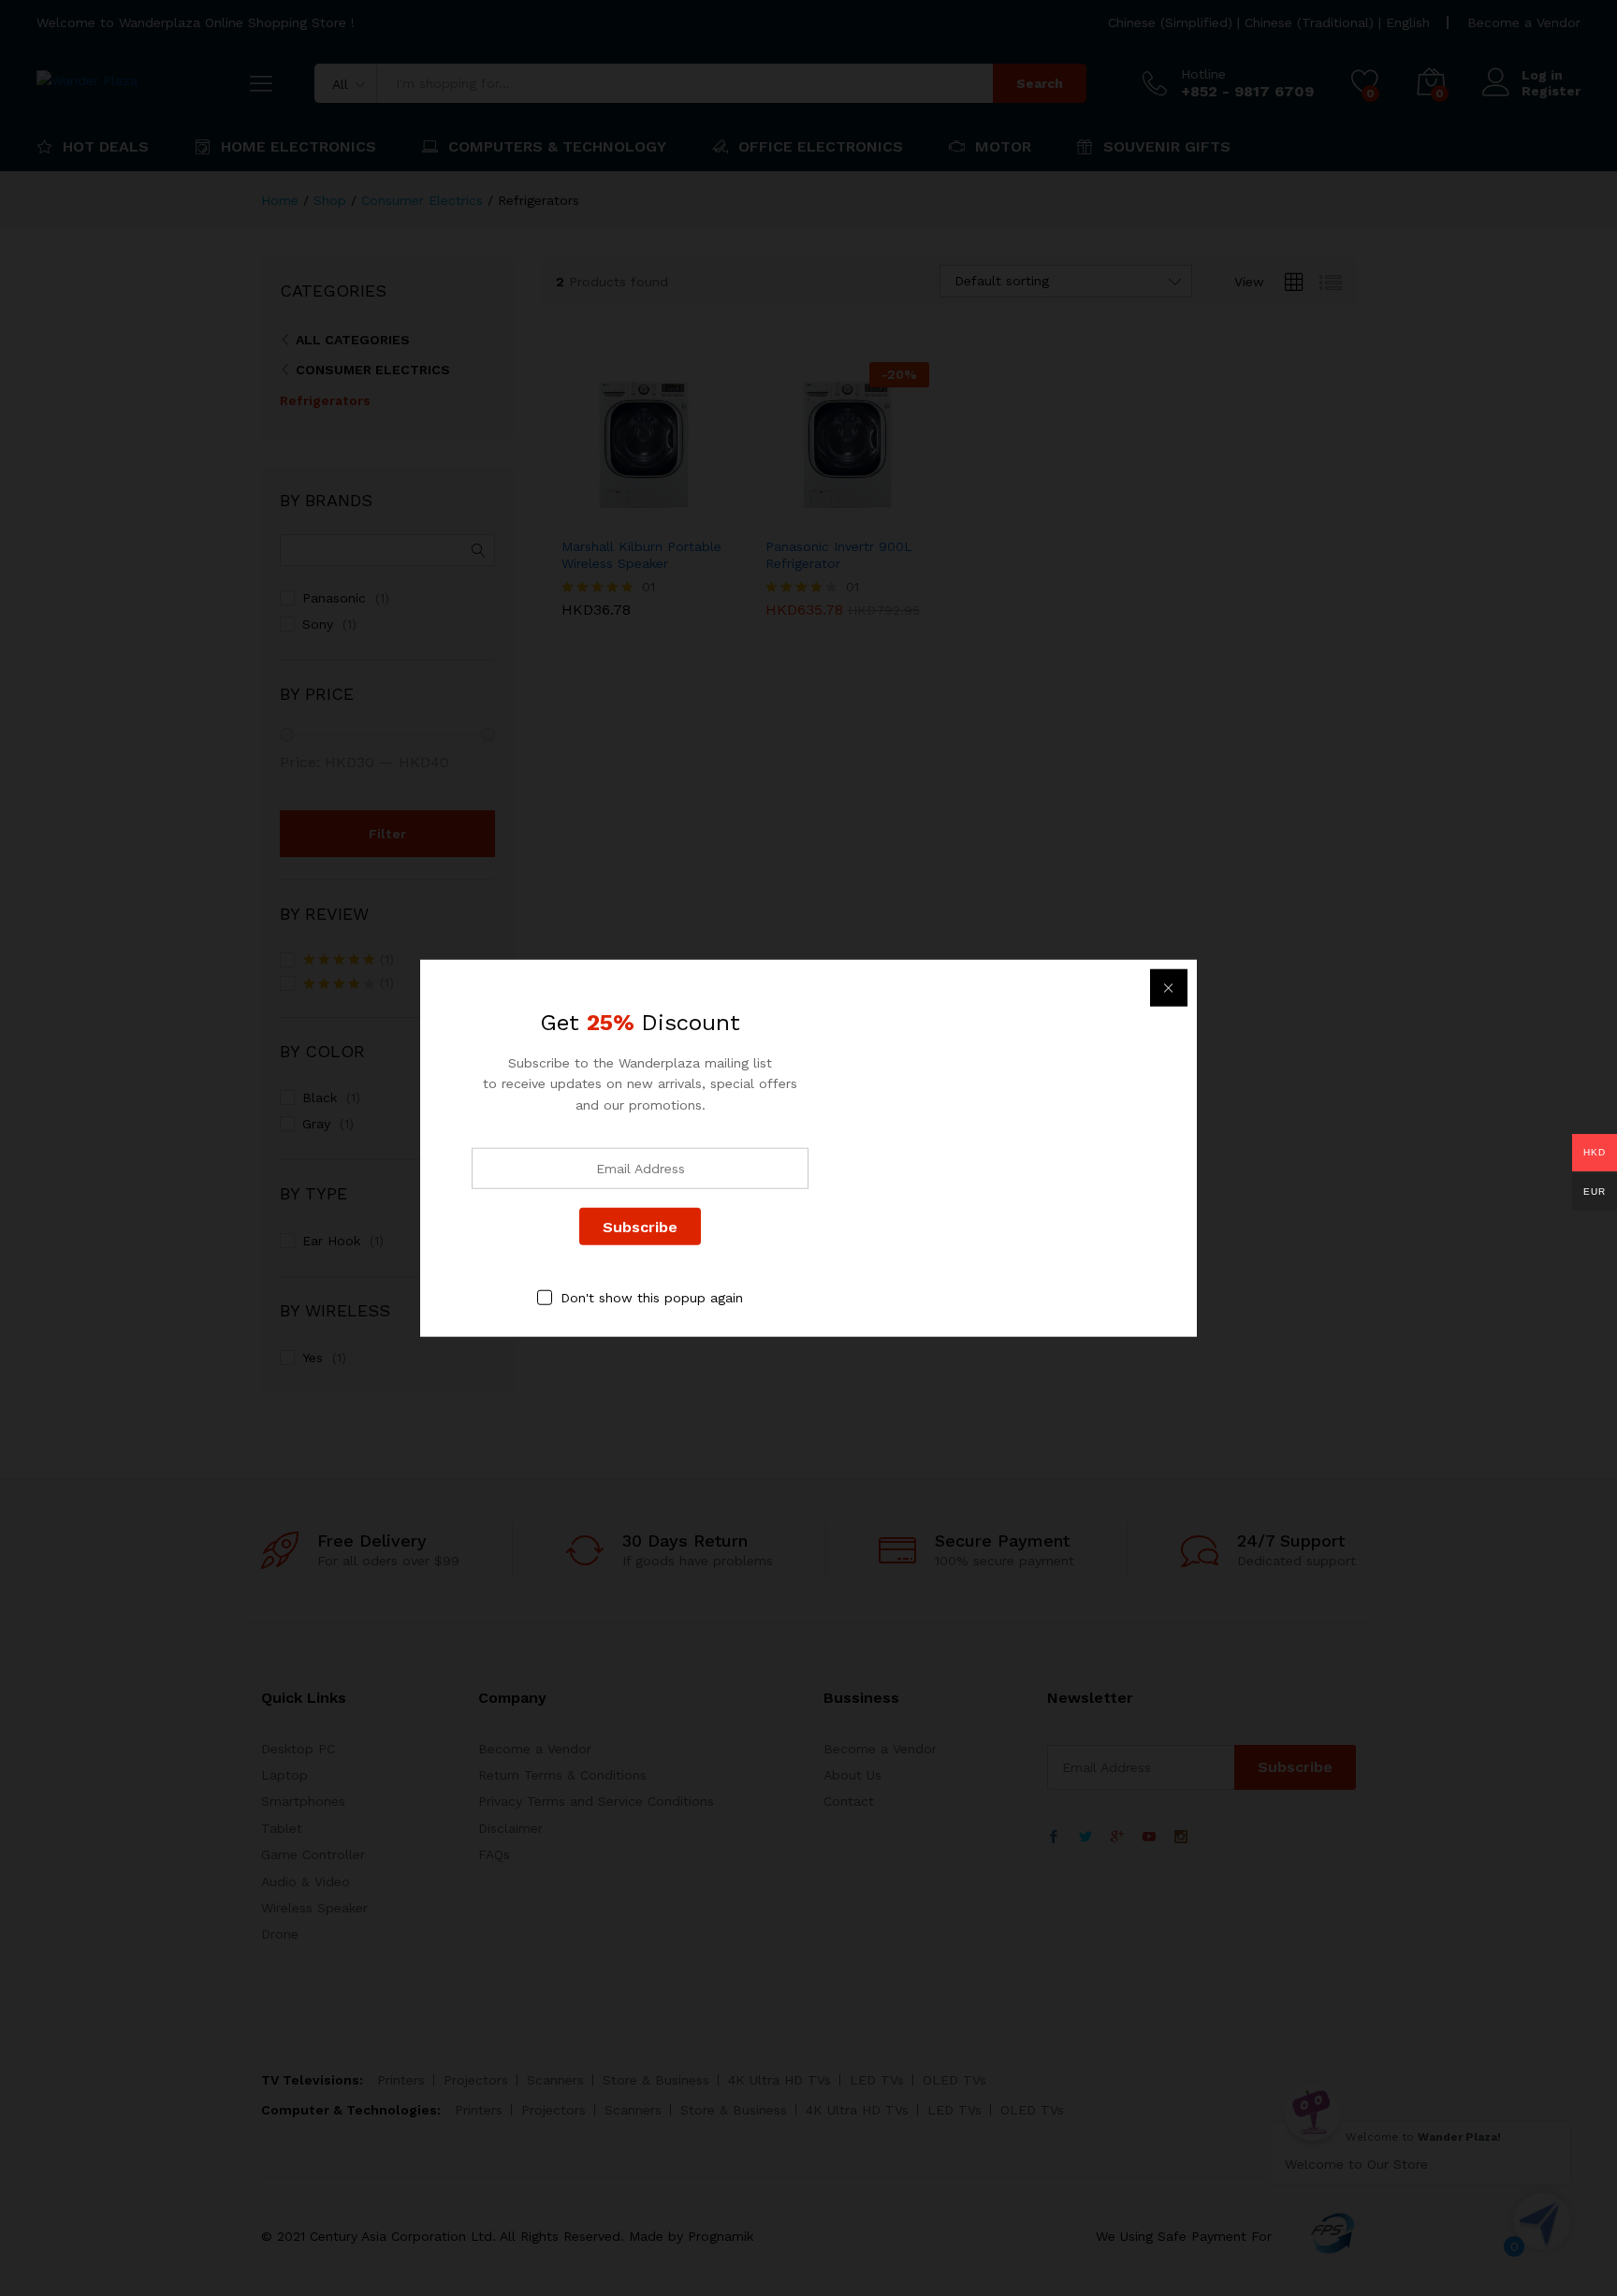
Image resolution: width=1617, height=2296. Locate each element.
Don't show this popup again (652, 1298)
